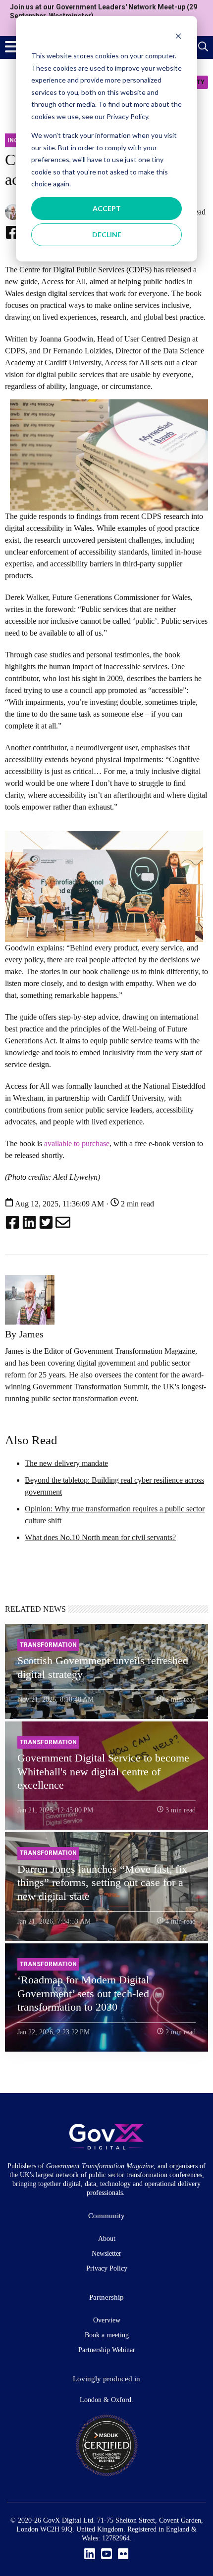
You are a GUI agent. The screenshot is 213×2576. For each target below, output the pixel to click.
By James (24, 1334)
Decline (107, 235)
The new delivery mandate (66, 1463)
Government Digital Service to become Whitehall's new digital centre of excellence (103, 1771)
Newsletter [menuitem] (106, 2254)
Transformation (48, 1645)
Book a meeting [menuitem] (107, 2335)
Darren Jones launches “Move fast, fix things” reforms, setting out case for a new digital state (102, 1883)
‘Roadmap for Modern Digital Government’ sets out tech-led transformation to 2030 (83, 1993)
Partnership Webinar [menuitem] (107, 2350)
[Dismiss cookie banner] (178, 37)
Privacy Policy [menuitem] (107, 2268)
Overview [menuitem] (107, 2320)
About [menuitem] (107, 2239)
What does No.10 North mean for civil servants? (100, 1537)
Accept (107, 208)
